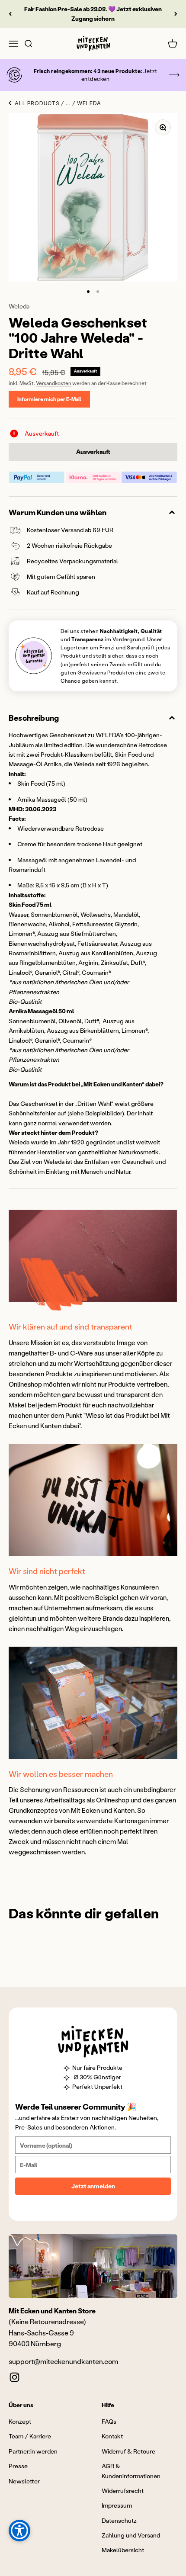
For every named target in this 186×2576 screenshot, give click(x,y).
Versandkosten (54, 383)
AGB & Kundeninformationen (131, 2471)
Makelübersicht (123, 2550)
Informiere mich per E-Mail (49, 399)
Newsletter (24, 2481)
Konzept (20, 2421)
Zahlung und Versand (131, 2535)
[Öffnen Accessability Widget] (19, 2531)
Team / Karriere (30, 2436)
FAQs (109, 2421)
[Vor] (176, 14)
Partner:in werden (33, 2451)
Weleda (19, 306)
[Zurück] (10, 14)
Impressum (117, 2505)
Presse (18, 2466)
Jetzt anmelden (93, 2186)
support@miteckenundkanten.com (63, 2361)
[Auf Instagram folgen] (14, 2377)
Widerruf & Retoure (128, 2451)
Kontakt (112, 2436)
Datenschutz (119, 2520)
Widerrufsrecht (123, 2491)
